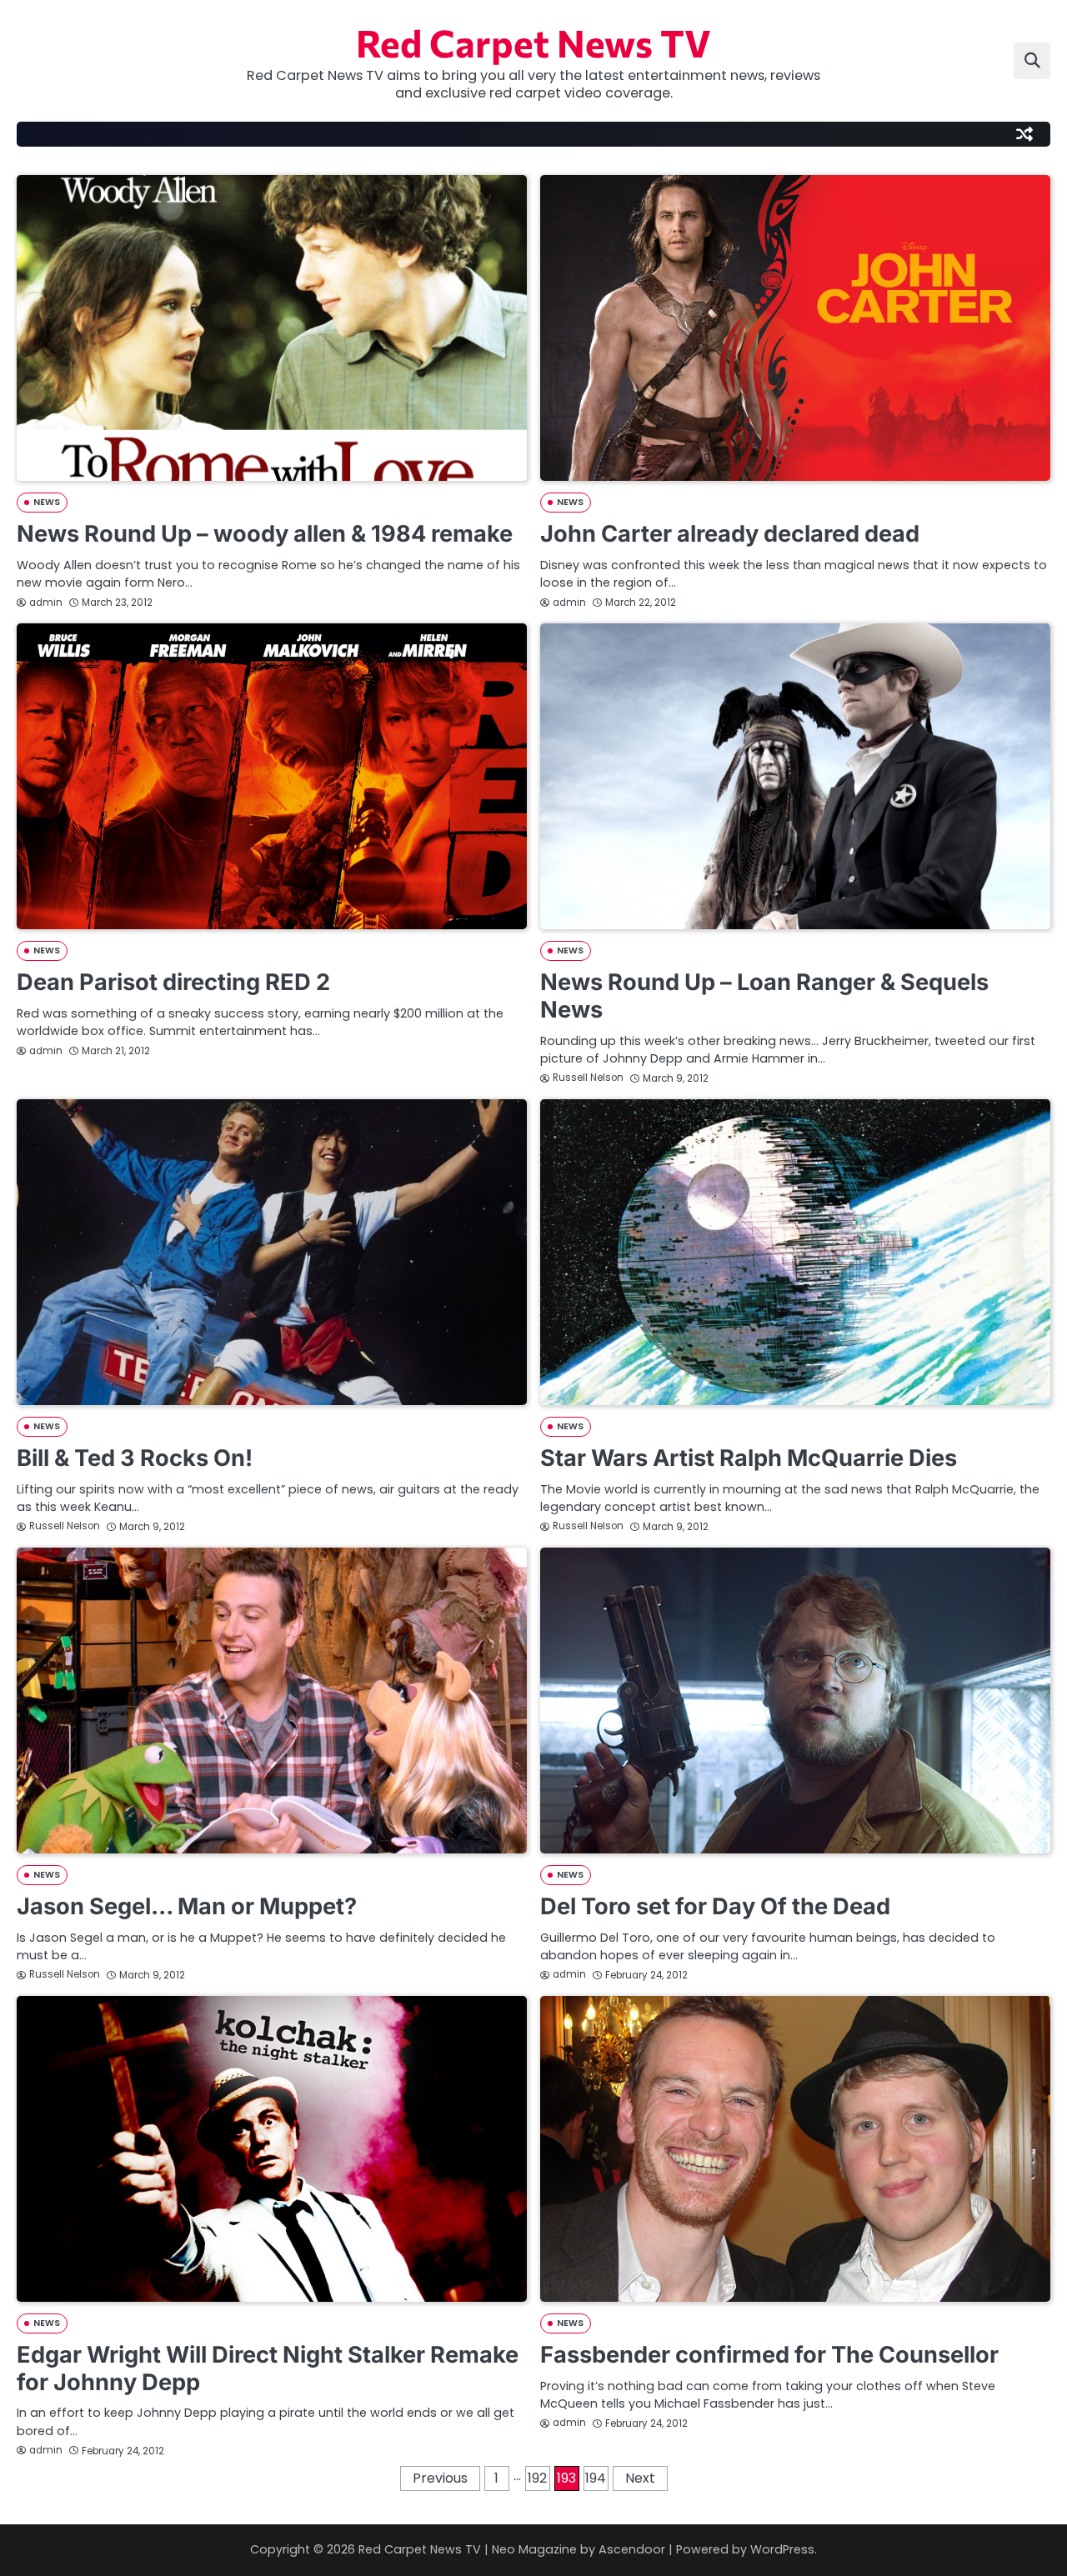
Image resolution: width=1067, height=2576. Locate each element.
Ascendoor (632, 2549)
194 (596, 2478)
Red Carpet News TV (533, 42)
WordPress (782, 2549)
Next (640, 2478)
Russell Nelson (588, 1078)
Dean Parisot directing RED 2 (173, 982)
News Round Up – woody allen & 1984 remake (265, 534)
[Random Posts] (1024, 134)
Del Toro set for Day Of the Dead (715, 1906)
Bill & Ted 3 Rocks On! (135, 1458)
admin (46, 603)
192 (537, 2478)
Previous (440, 2478)
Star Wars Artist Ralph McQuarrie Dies (749, 1458)
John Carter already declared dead (730, 534)
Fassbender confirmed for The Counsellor (769, 2355)
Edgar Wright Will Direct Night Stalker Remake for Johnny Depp (268, 2368)
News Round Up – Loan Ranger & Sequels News (764, 996)
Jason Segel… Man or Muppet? (187, 1906)
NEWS (47, 502)
